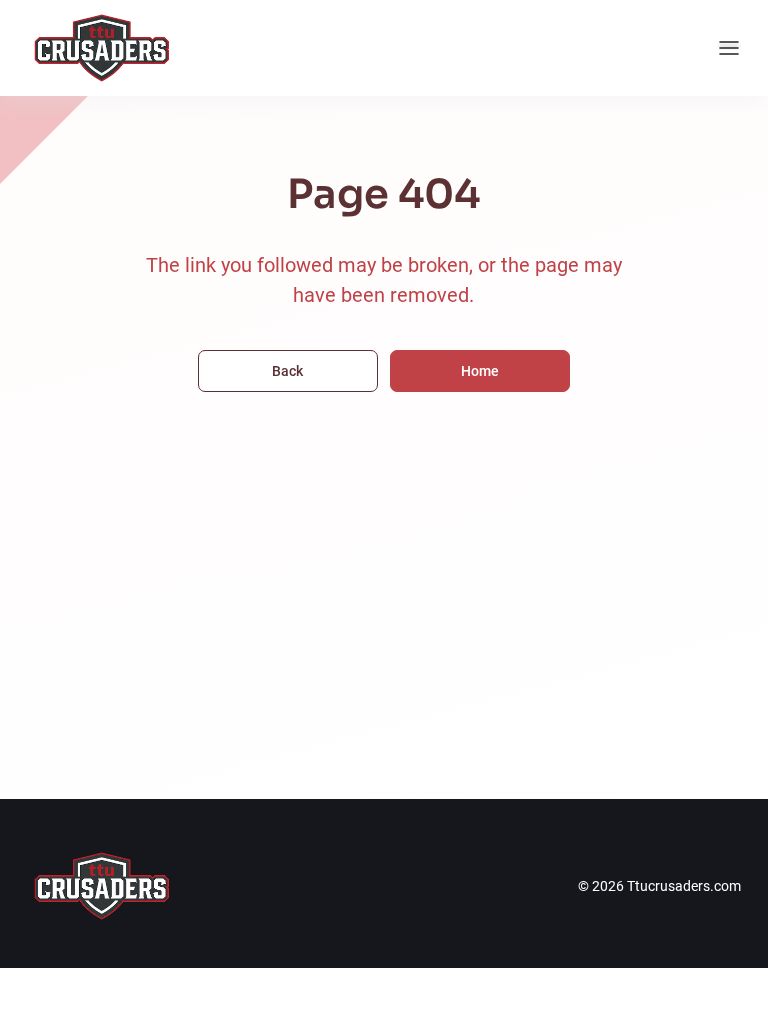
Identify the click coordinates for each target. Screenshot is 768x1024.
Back (287, 371)
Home (480, 371)
